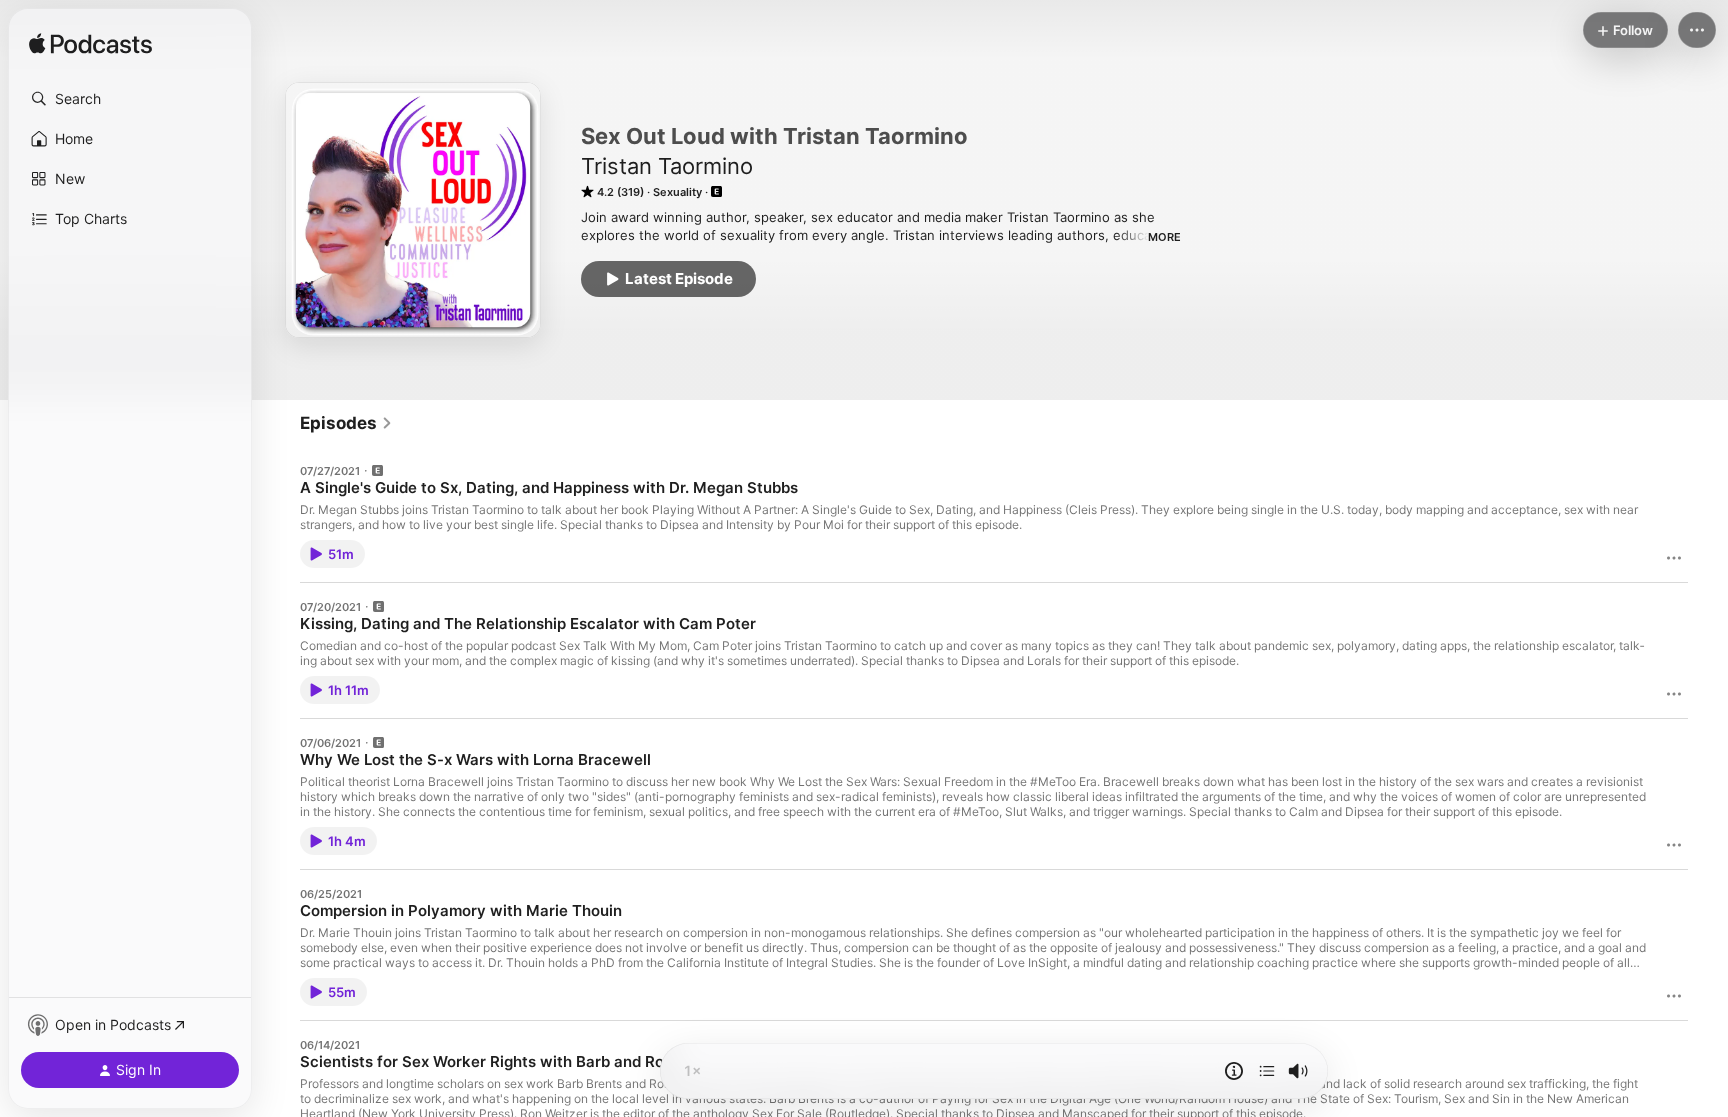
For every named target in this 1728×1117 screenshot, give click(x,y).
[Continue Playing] (1267, 1071)
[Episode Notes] (1234, 1071)
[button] (130, 99)
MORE (1164, 237)
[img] (90, 45)
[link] (346, 423)
